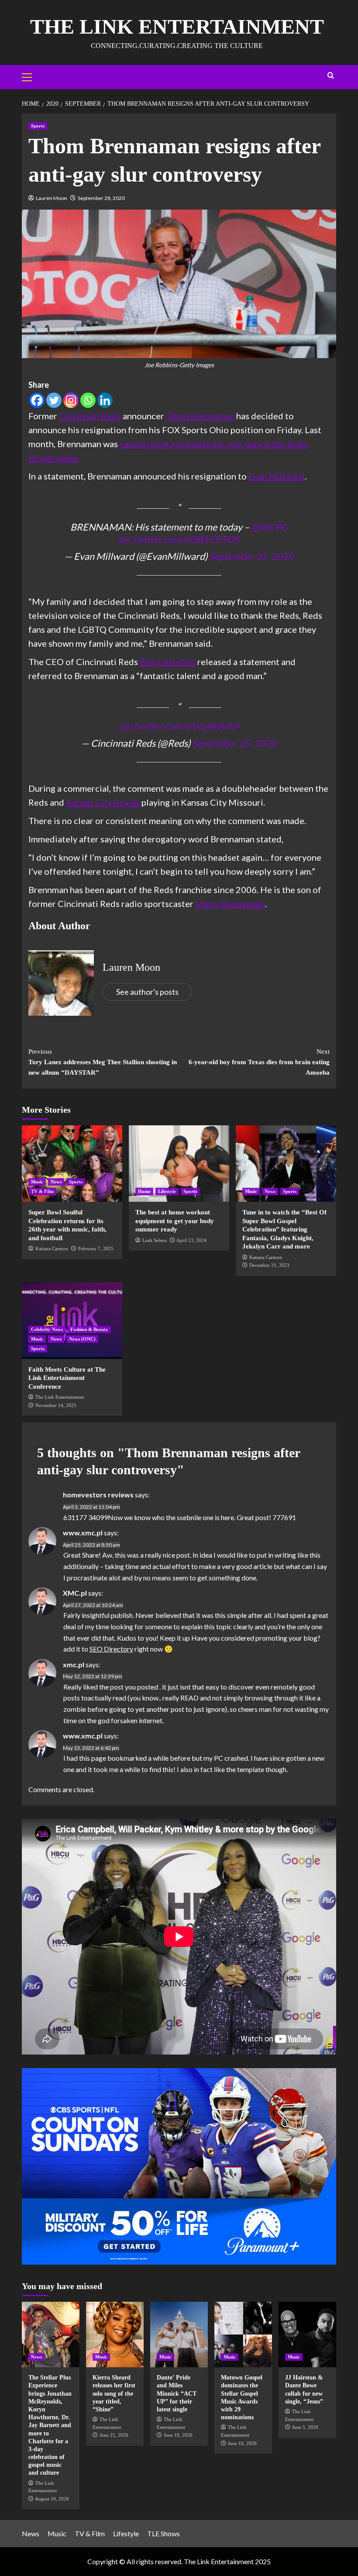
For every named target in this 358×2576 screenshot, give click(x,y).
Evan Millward (277, 476)
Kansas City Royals (103, 802)
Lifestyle (167, 1191)
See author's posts (147, 992)
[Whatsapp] (88, 400)
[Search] (331, 76)
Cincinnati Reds (90, 416)
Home (144, 1191)
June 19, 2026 (178, 2435)
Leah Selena (155, 1240)
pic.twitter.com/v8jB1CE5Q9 (179, 539)
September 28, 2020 (101, 198)
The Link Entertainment (177, 26)
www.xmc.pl (83, 1533)
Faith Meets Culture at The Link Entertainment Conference (67, 1378)
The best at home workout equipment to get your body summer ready (175, 1221)
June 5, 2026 (305, 2427)
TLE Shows (164, 2533)
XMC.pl (75, 1593)
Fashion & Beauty (89, 1329)
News (56, 1182)
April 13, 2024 (191, 1240)
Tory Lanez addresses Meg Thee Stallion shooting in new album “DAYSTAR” (103, 1062)
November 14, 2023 (56, 1405)
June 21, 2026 (114, 2435)
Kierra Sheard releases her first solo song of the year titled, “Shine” (114, 2393)
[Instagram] (71, 400)
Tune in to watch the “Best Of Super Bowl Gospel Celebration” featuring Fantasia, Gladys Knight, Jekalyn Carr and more (284, 1229)
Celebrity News (47, 1329)
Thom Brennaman (200, 416)
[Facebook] (37, 400)
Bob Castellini (168, 662)
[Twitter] (54, 400)
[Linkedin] (105, 400)
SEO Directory (111, 1649)
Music (37, 1182)
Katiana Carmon (52, 1248)
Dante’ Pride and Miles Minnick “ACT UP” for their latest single (177, 2393)
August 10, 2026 (52, 2499)
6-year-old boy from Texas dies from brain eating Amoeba (259, 1062)
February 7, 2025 (96, 1248)
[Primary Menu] (31, 76)
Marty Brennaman (230, 903)
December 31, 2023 (269, 1265)
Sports (38, 126)
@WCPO (270, 527)
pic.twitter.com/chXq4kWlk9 (179, 726)
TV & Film (42, 1191)
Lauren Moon (52, 198)
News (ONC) (82, 1339)
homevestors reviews (98, 1495)
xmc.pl (74, 1664)
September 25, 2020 (251, 556)
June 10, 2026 (242, 2443)
